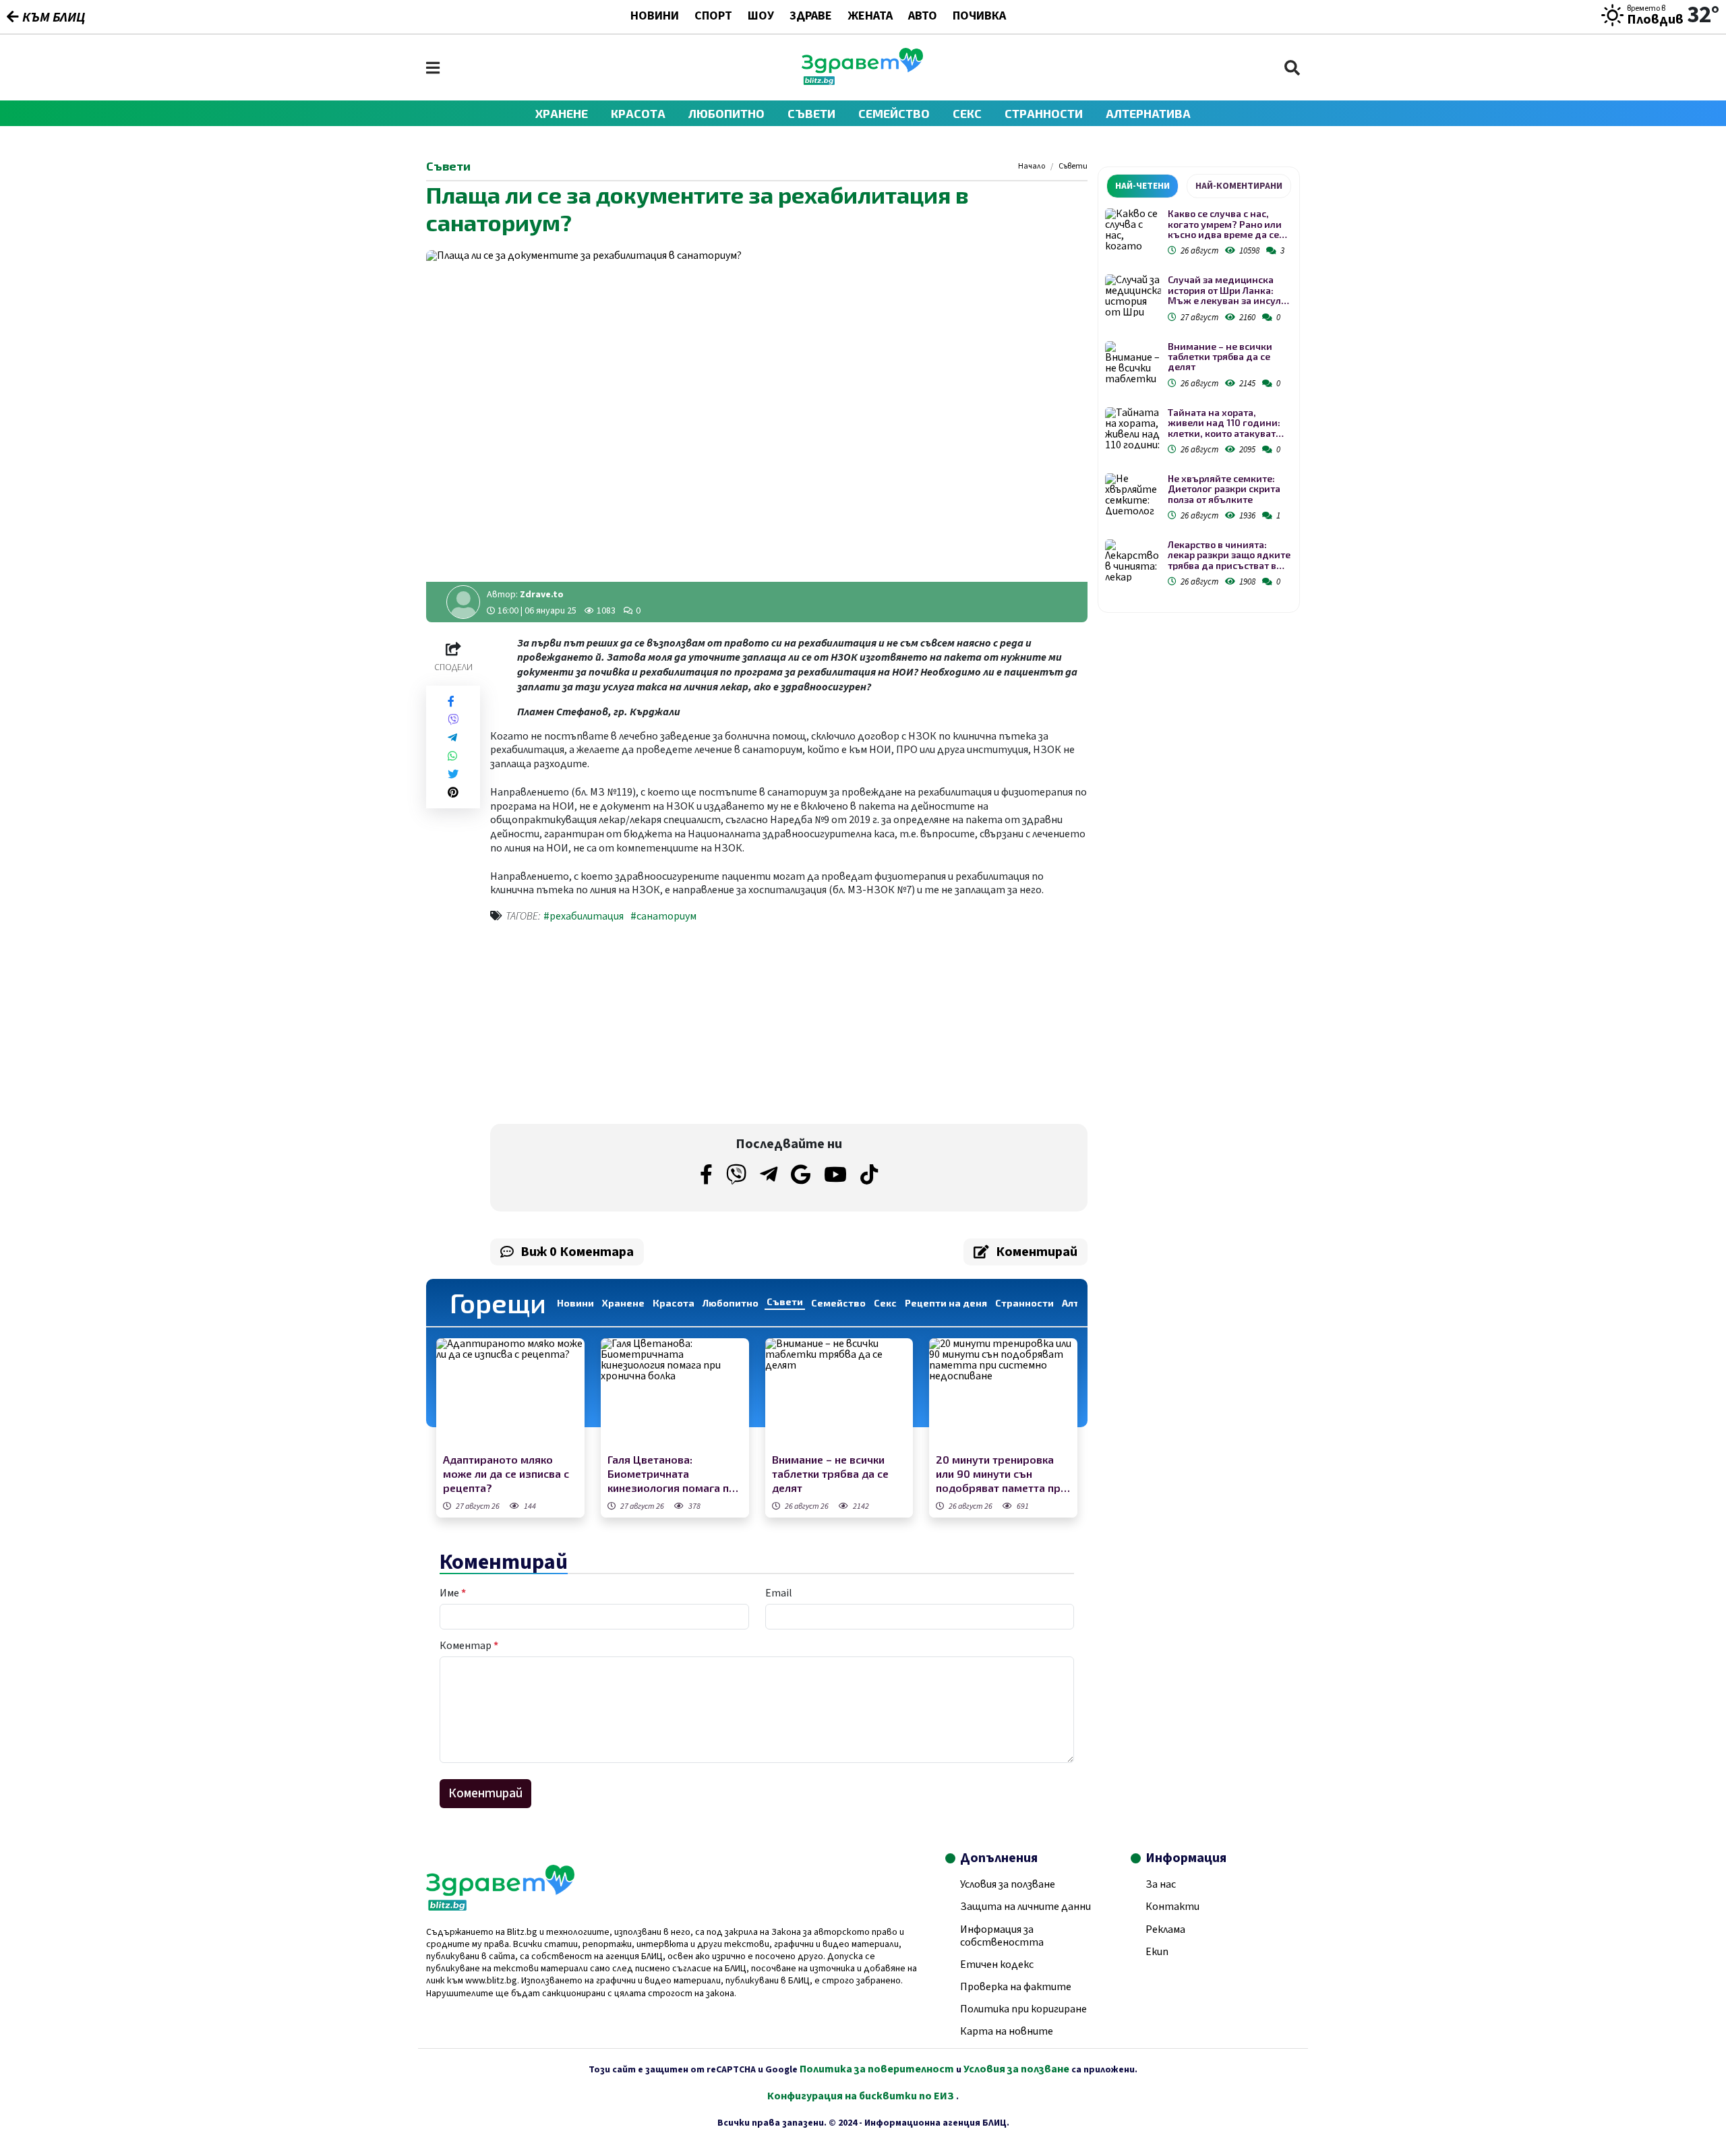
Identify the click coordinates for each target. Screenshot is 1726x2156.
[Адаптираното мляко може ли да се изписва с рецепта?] (510, 1394)
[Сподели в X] (453, 774)
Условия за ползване (1008, 1884)
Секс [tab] (885, 1303)
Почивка (979, 17)
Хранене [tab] (623, 1303)
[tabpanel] (1199, 400)
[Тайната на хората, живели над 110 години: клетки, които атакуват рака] (1133, 428)
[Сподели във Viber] (453, 720)
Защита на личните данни (1025, 1907)
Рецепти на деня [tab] (946, 1303)
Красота (638, 113)
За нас (1161, 1884)
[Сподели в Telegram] (452, 738)
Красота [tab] (674, 1303)
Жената (870, 17)
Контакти (1172, 1907)
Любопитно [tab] (731, 1303)
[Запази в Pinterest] (453, 792)
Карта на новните (1007, 2031)
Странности (1044, 113)
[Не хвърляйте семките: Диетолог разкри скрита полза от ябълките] (1133, 495)
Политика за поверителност (877, 2069)
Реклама (1165, 1929)
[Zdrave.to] (862, 82)
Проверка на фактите (1016, 1987)
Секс (967, 113)
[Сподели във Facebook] (451, 701)
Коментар (469, 1646)
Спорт (713, 17)
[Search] (1292, 68)
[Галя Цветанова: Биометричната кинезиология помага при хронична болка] (675, 1394)
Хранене (562, 113)
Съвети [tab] (785, 1301)
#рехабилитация (584, 916)
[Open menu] (433, 68)
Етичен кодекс (997, 1965)
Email (779, 1593)
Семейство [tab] (838, 1303)
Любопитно (726, 113)
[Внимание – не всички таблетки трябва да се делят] (839, 1394)
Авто (923, 17)
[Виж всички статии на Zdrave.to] (463, 602)
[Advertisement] (636, 1026)
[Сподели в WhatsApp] (452, 756)
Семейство (894, 113)
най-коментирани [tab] (1239, 186)
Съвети (811, 113)
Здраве (811, 17)
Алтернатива (1148, 113)
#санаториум (663, 916)
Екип (1157, 1952)
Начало (1032, 167)
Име (453, 1593)
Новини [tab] (575, 1303)
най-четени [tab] (1142, 186)
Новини (655, 17)
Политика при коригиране (1023, 2009)
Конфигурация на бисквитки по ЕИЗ (862, 2096)
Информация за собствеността (1002, 1936)
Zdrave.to (542, 595)
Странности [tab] (1024, 1303)
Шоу (761, 17)
